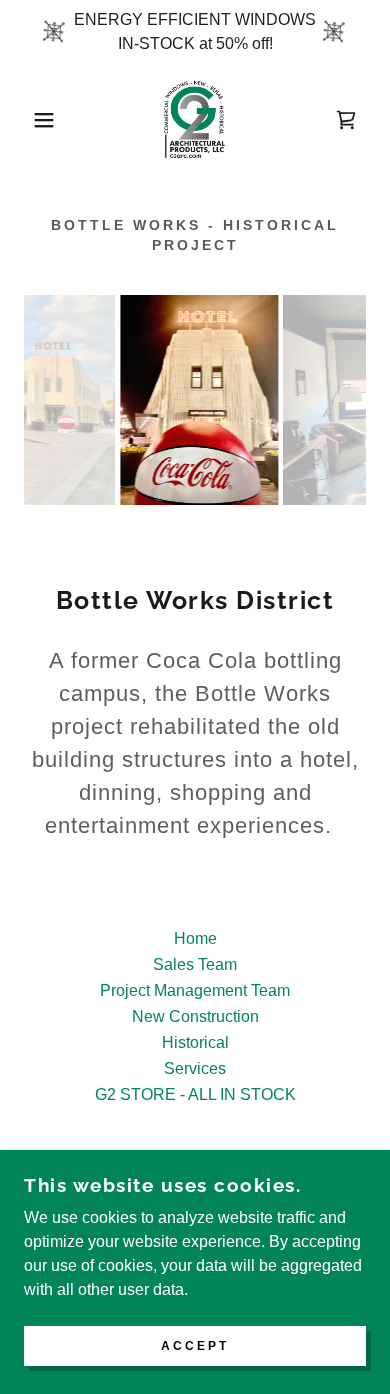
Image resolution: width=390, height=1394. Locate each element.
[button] (30, 120)
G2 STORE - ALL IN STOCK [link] (195, 1094)
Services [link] (195, 1068)
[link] (195, 120)
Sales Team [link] (195, 964)
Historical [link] (195, 1042)
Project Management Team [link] (195, 990)
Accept (195, 1346)
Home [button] (195, 938)
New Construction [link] (195, 1016)
